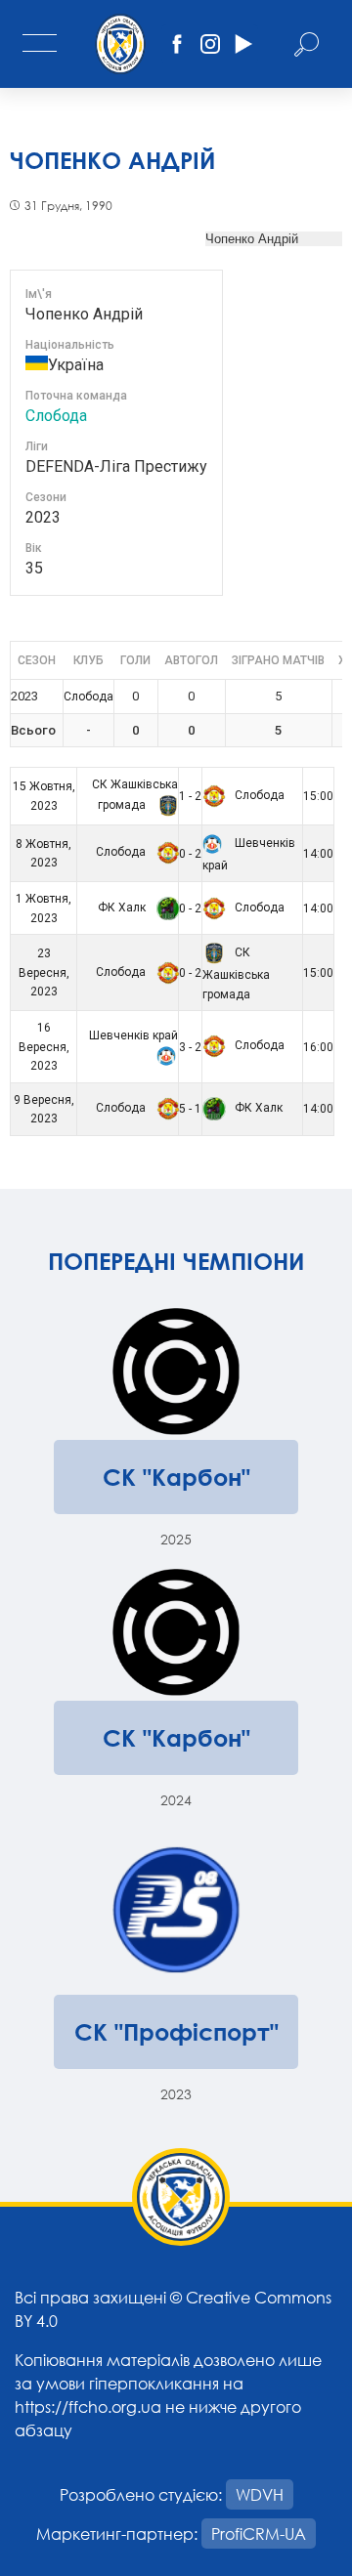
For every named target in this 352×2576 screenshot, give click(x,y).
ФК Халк (123, 908)
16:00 (318, 1047)
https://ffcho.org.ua (88, 2407)
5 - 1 (190, 1109)
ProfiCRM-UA (259, 2534)
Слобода (56, 416)
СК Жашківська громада (236, 973)
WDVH (260, 2494)
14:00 (318, 854)
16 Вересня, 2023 (44, 1047)
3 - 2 (190, 1047)
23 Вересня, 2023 (44, 972)
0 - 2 (190, 854)
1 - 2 (190, 796)
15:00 (318, 796)
